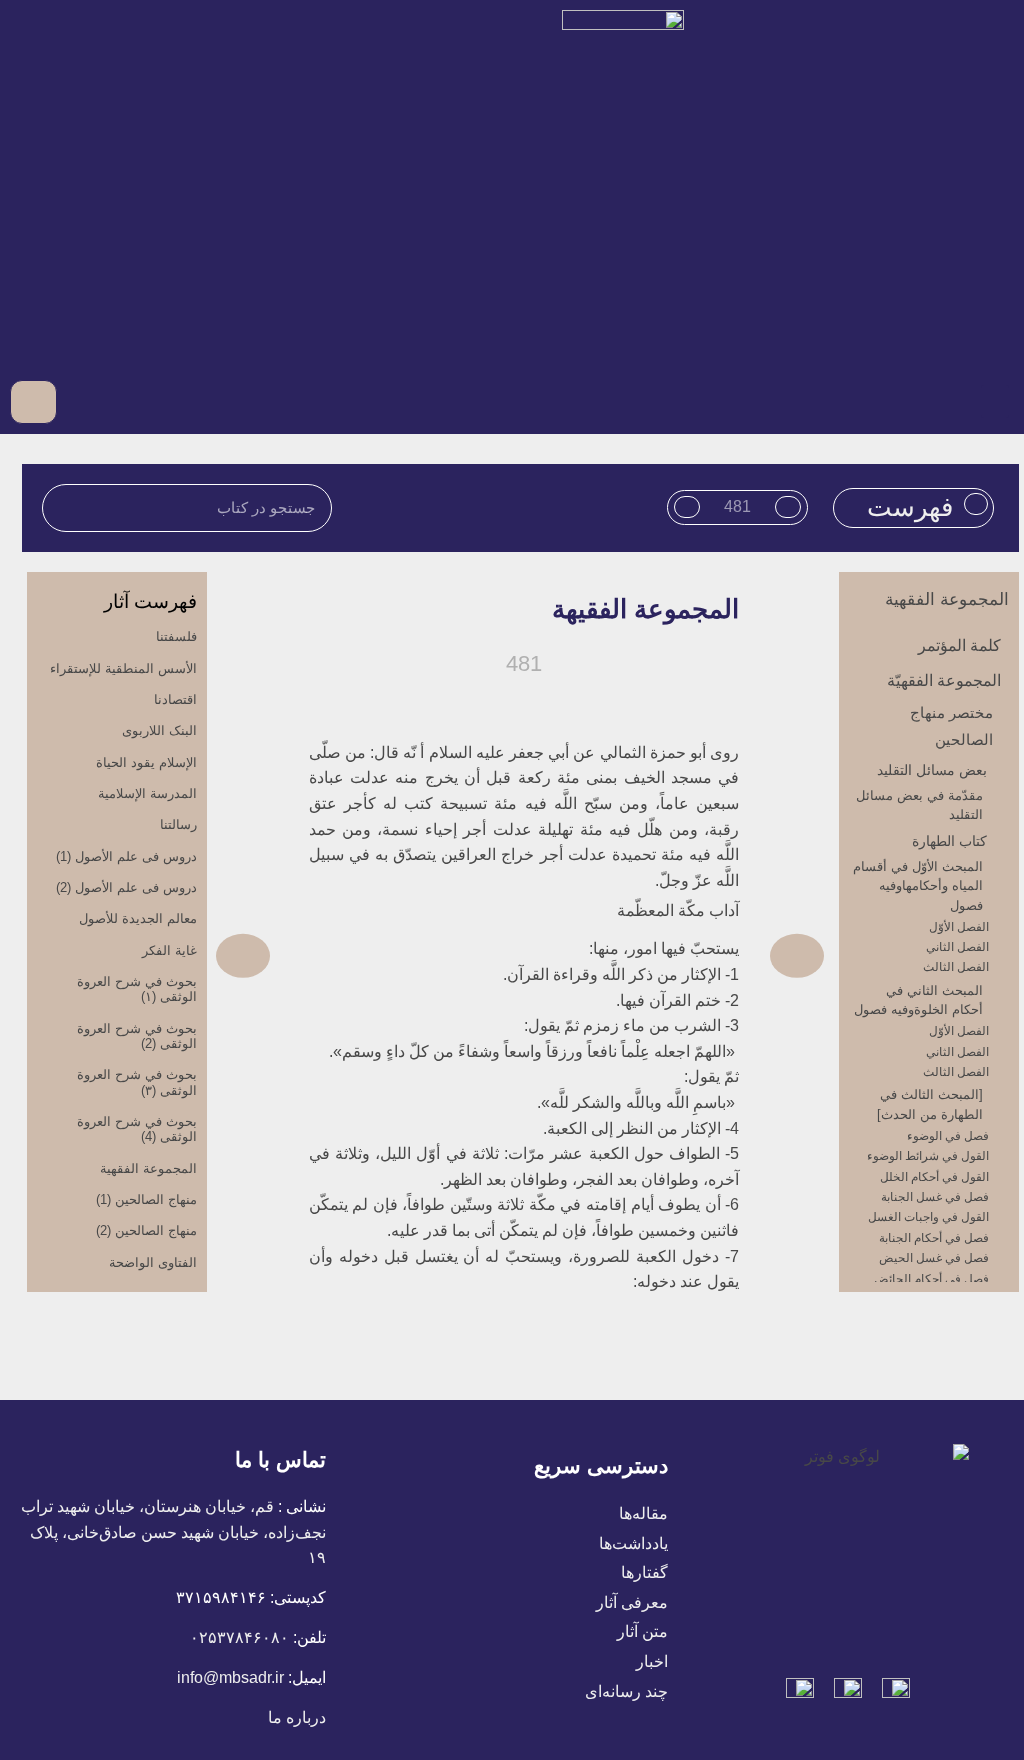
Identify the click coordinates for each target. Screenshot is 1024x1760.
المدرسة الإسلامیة (147, 793)
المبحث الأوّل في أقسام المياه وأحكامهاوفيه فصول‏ (918, 885)
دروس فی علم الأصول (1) (126, 856)
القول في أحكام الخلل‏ (934, 1177)
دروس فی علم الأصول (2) (126, 887)
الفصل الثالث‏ (956, 967)
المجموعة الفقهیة (947, 599)
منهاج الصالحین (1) (146, 1199)
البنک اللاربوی (159, 730)
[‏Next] (368, 955)
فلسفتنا (176, 636)
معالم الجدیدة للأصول (138, 918)
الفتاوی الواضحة (153, 1262)
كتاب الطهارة (949, 841)
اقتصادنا (175, 699)
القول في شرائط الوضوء (928, 1156)
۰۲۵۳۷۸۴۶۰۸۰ (239, 1637)
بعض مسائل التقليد (932, 770)
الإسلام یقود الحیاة (146, 762)
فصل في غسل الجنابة (935, 1197)
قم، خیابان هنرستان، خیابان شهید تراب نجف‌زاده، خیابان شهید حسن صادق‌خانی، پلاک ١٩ (173, 1532)
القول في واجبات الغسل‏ (928, 1217)
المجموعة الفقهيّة (944, 680)
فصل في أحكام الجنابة (934, 1238)
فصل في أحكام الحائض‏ (931, 1279)
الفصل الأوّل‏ (959, 927)
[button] (995, 401)
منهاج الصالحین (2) (146, 1230)
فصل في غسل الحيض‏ (934, 1258)
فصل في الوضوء (948, 1136)
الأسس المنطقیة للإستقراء (123, 668)
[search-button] (83, 401)
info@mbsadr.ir (230, 1677)
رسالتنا (178, 824)
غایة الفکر (169, 950)
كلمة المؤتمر (959, 645)
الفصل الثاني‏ (957, 947)
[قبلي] (672, 955)
